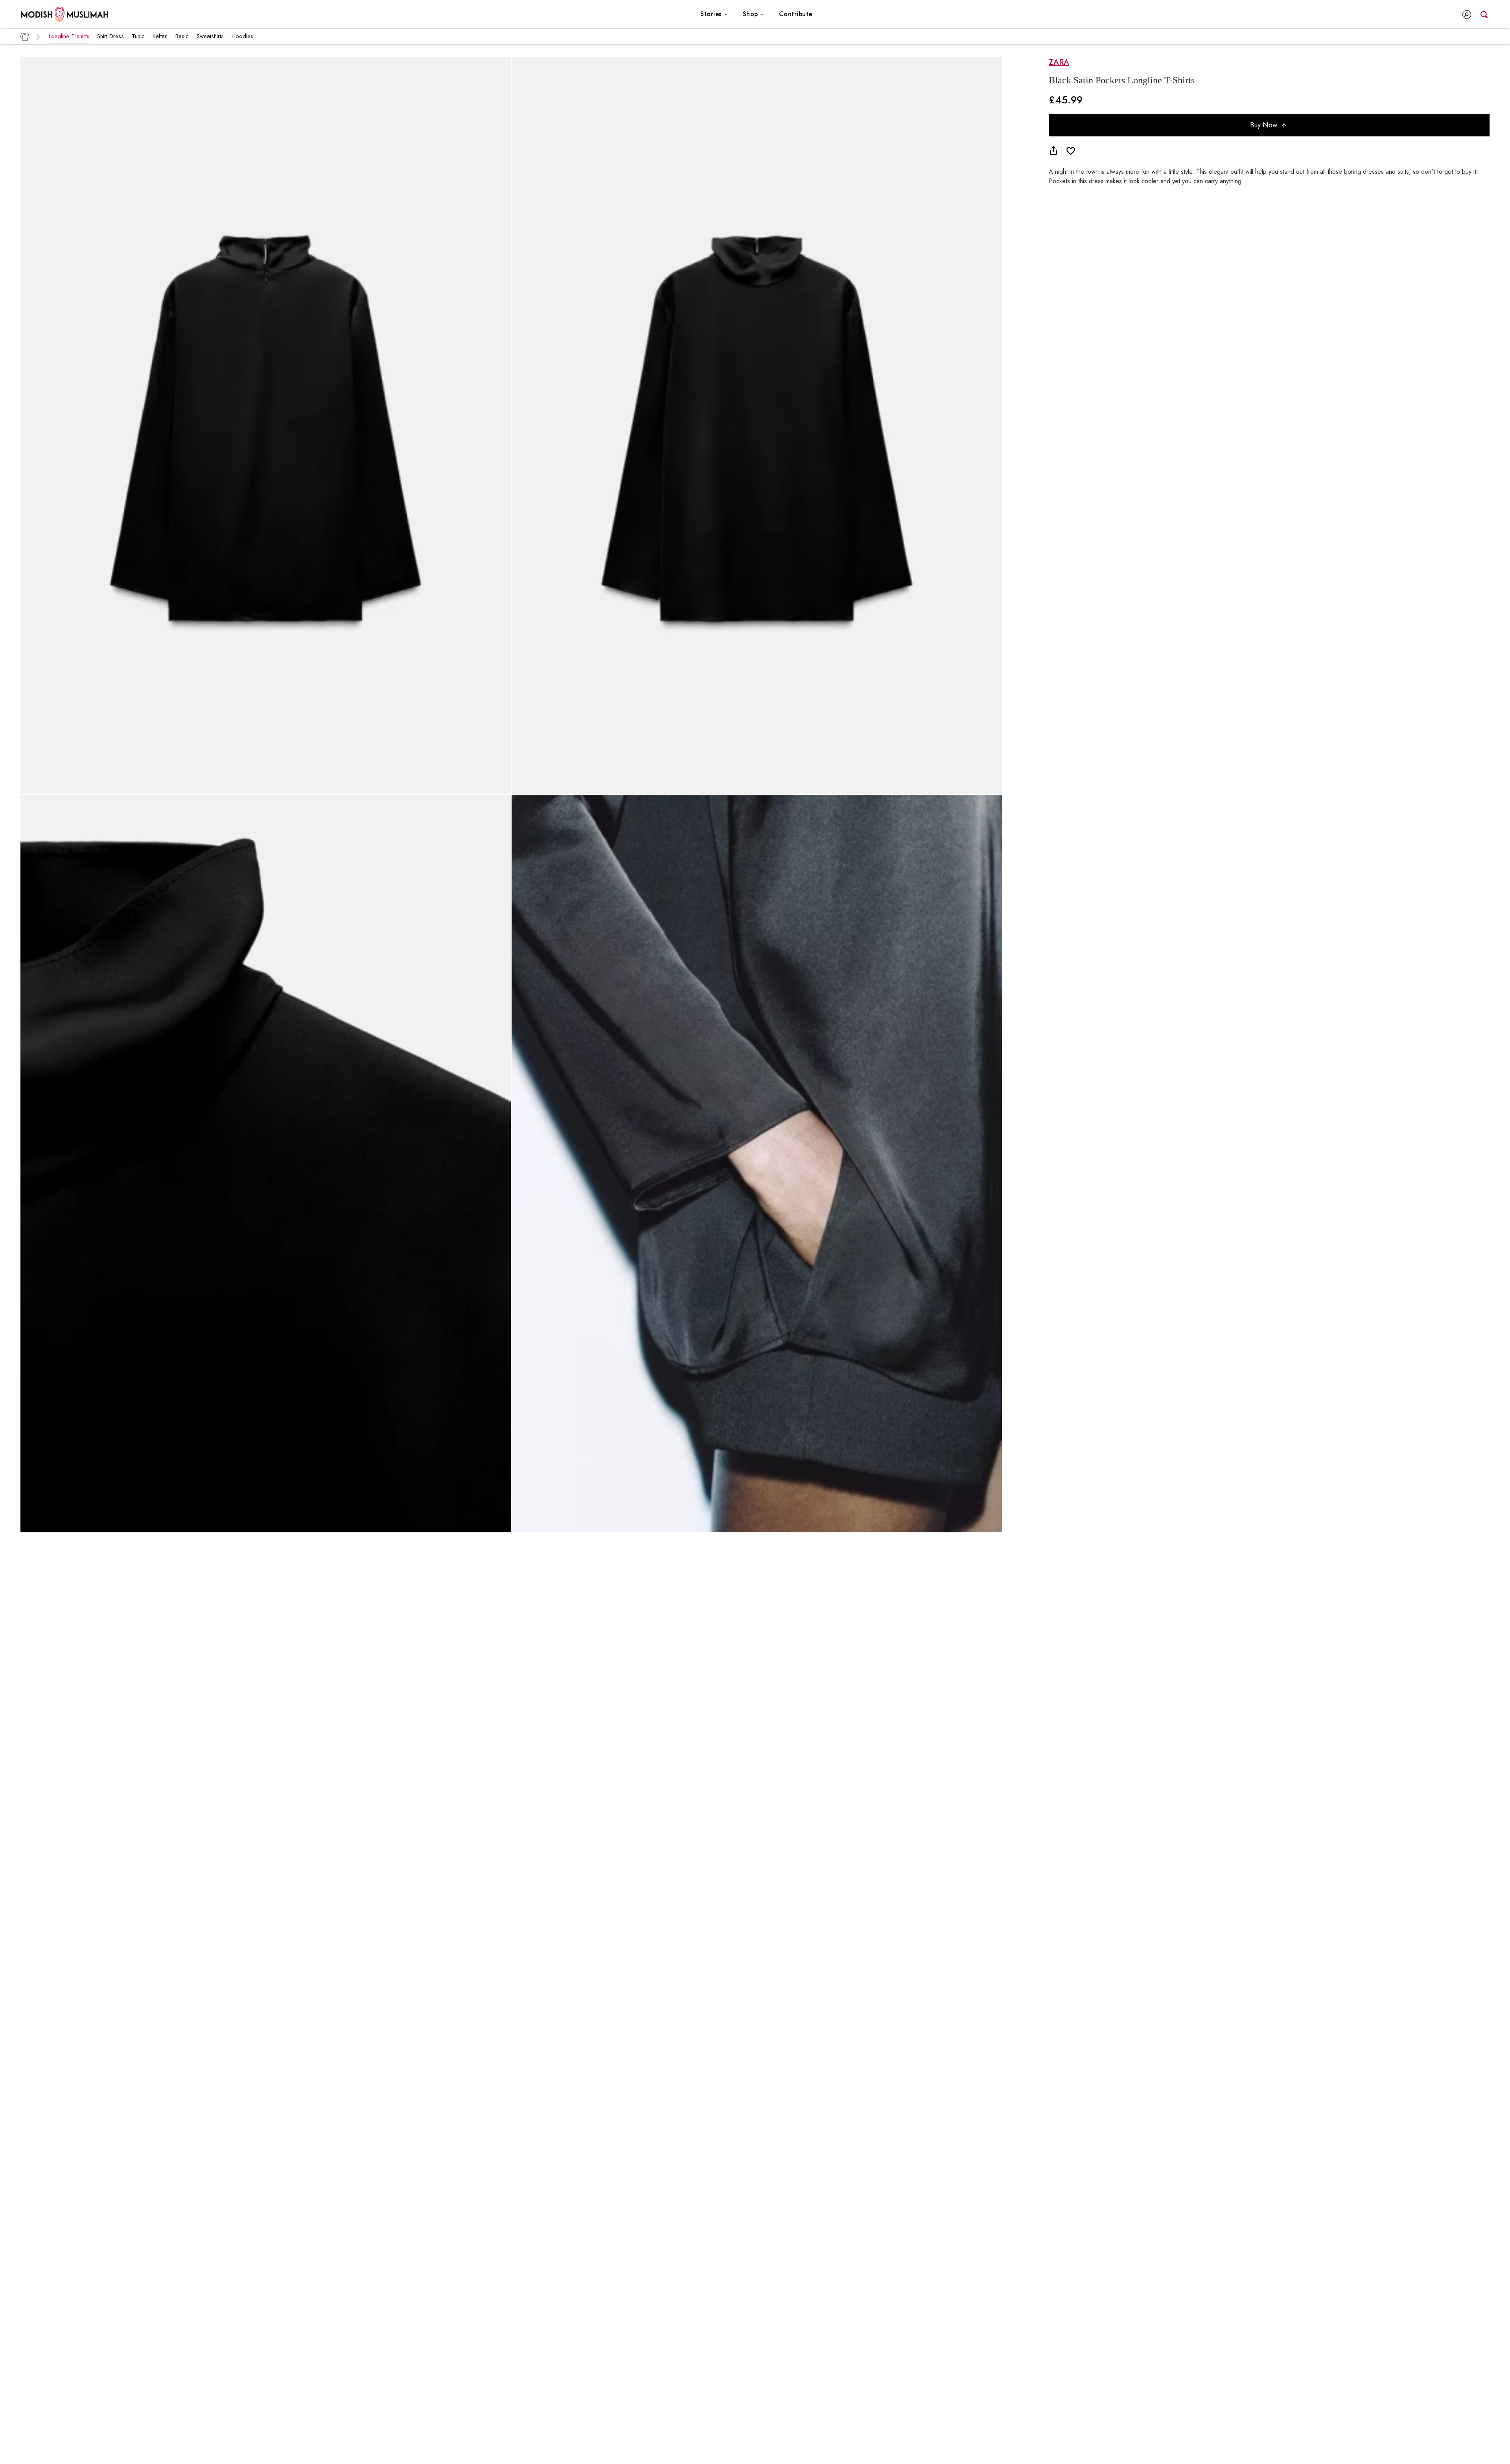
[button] (714, 14)
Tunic (138, 36)
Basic (182, 36)
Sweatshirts (210, 36)
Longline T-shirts (69, 36)
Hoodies (242, 36)
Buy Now (1265, 125)
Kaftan (160, 36)
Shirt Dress (110, 36)
